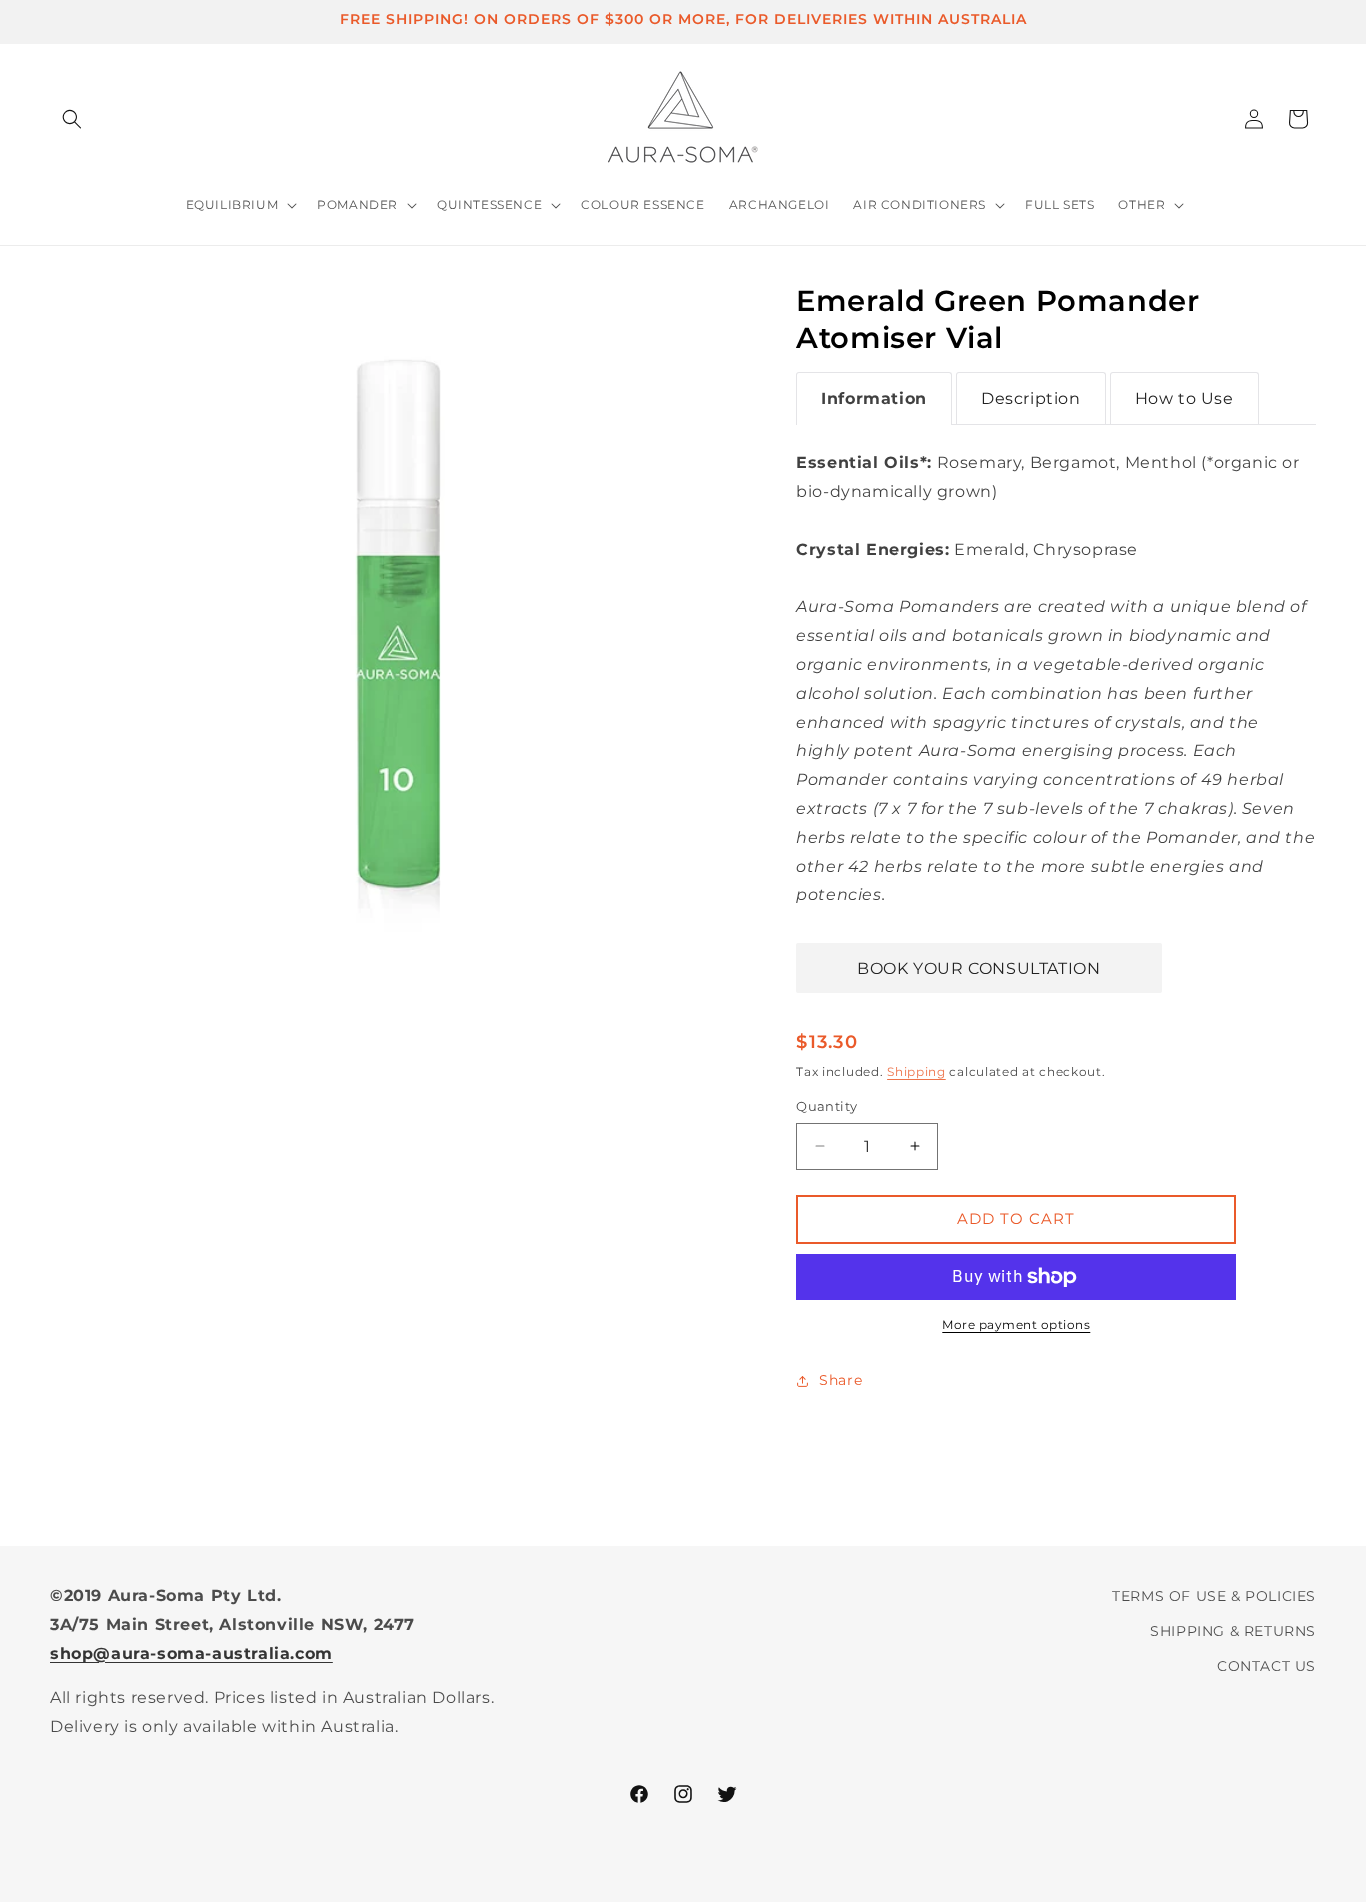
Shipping (916, 1071)
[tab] (874, 399)
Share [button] (840, 1380)
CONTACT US (1266, 1666)
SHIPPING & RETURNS (1233, 1631)
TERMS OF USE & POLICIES (1214, 1596)
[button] (72, 119)
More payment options (1016, 1324)
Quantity (826, 1106)
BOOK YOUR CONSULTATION (978, 968)
